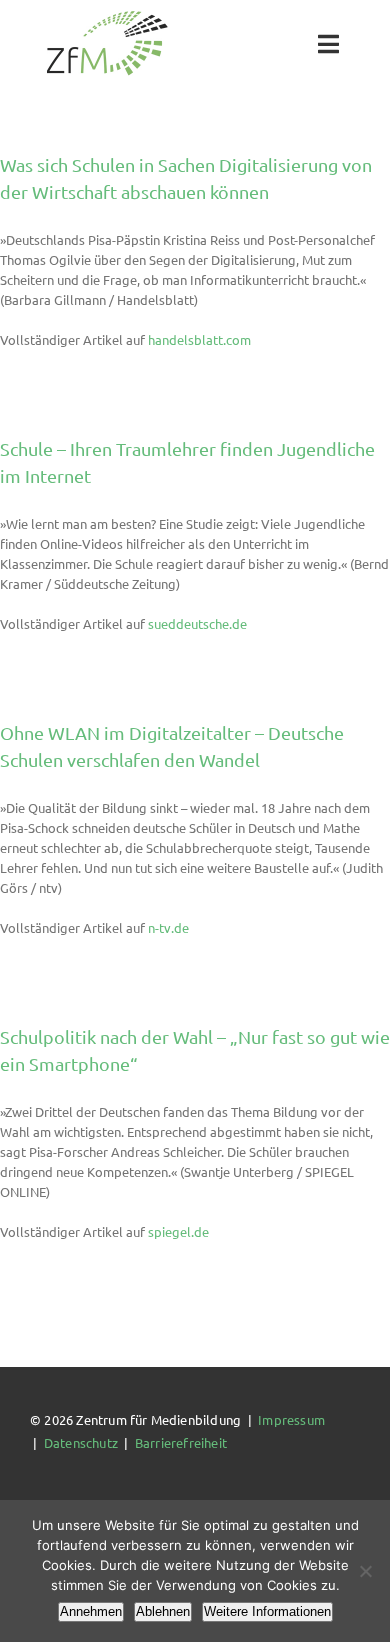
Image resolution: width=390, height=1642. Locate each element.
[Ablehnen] (365, 1571)
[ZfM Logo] (107, 16)
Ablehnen (163, 1611)
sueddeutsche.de (197, 623)
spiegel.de (178, 1231)
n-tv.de (168, 927)
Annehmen (91, 1611)
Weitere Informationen (267, 1611)
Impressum (291, 1419)
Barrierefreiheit (181, 1442)
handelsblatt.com (199, 339)
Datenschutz (81, 1442)
